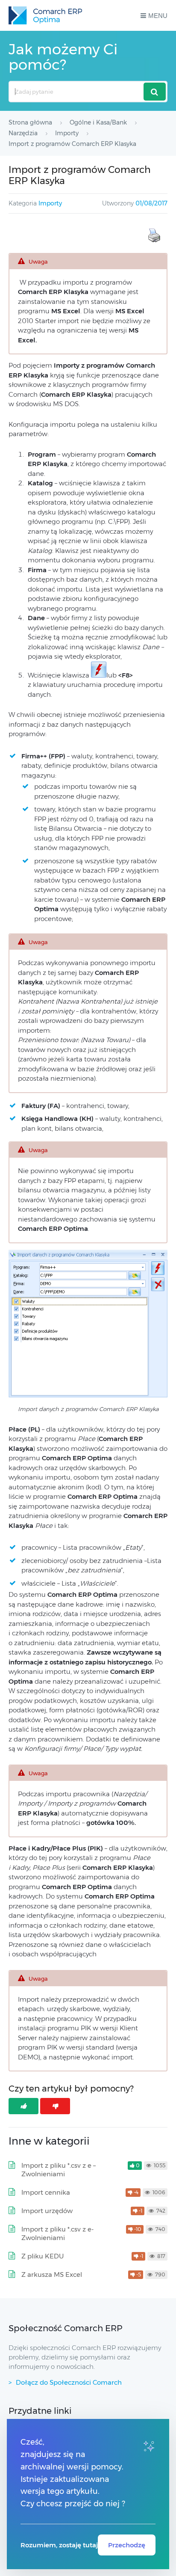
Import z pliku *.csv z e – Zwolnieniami (59, 2170)
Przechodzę (127, 2545)
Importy (50, 203)
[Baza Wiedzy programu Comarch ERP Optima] (45, 15)
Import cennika (46, 2192)
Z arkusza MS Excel (52, 2274)
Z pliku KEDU (43, 2256)
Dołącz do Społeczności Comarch (69, 2382)
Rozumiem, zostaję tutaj (59, 2545)
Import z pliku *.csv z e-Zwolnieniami (57, 2233)
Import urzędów (47, 2211)
